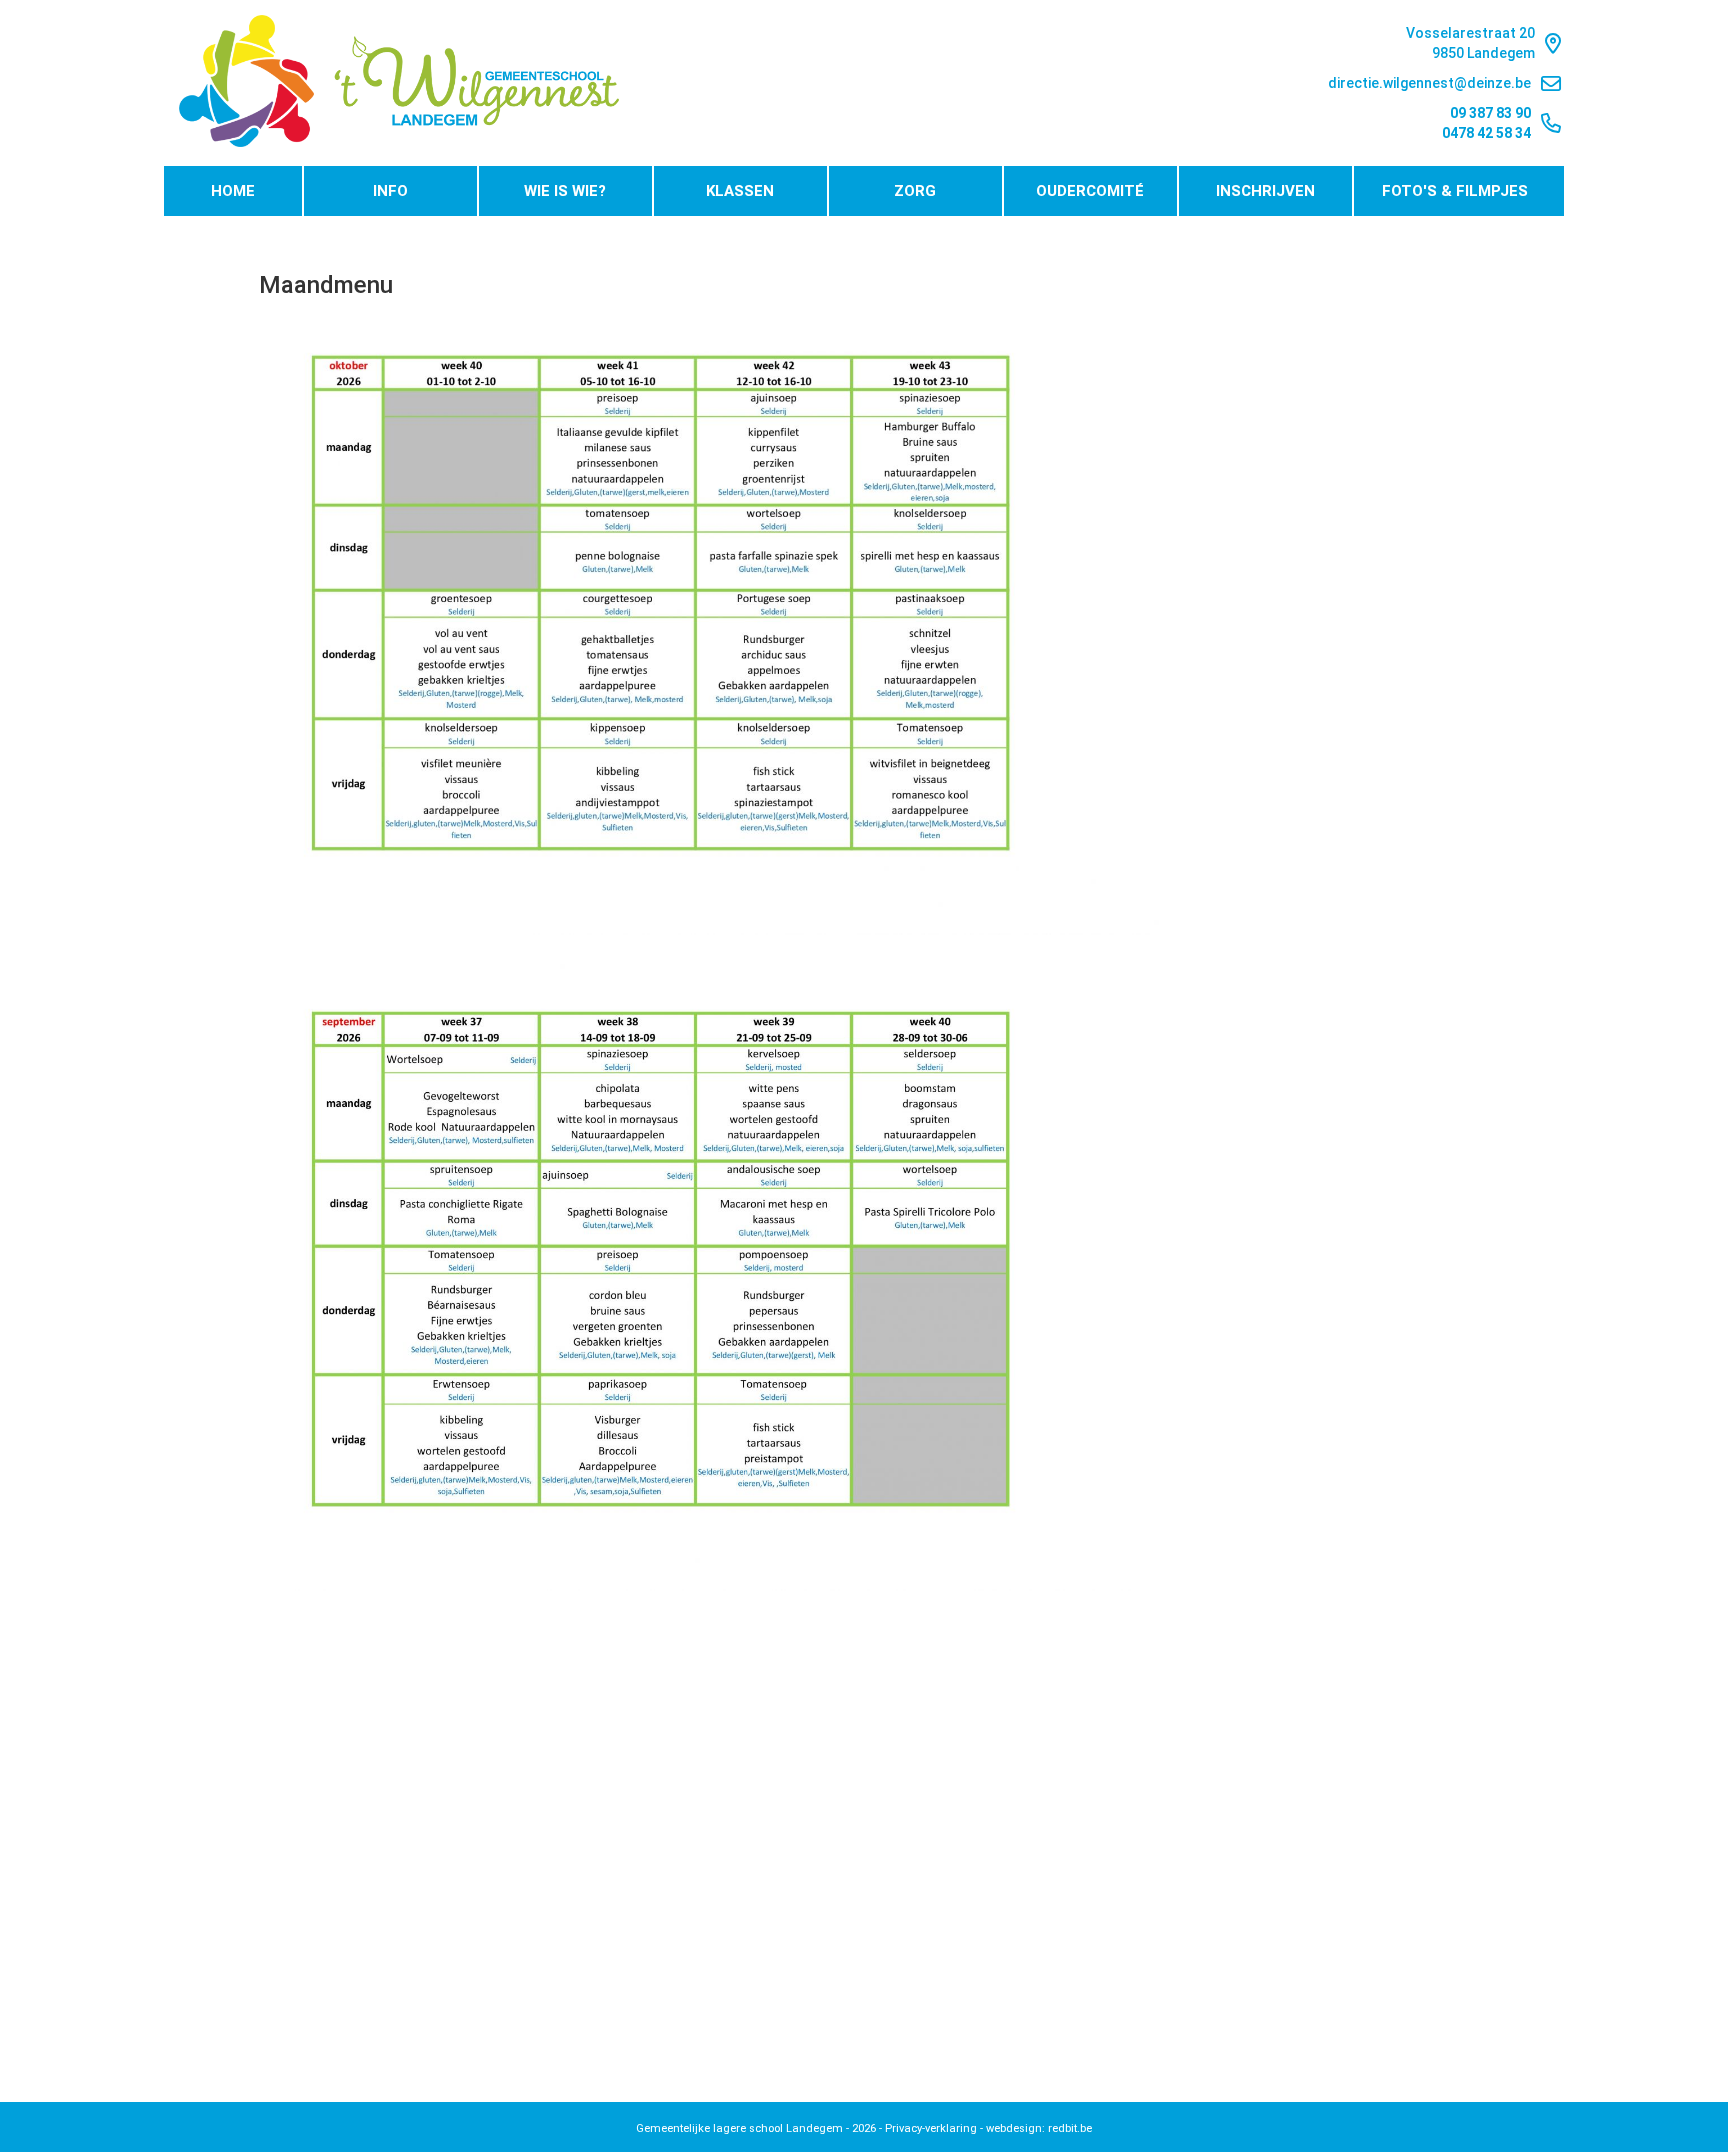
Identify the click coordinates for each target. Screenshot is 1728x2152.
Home (233, 191)
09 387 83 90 (1490, 113)
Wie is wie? (565, 191)
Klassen (740, 191)
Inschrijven (1265, 191)
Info (390, 191)
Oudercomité (1090, 191)
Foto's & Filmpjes (1455, 191)
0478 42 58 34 (1486, 133)
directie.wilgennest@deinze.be (1429, 83)
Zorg (915, 191)
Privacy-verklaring (931, 2128)
